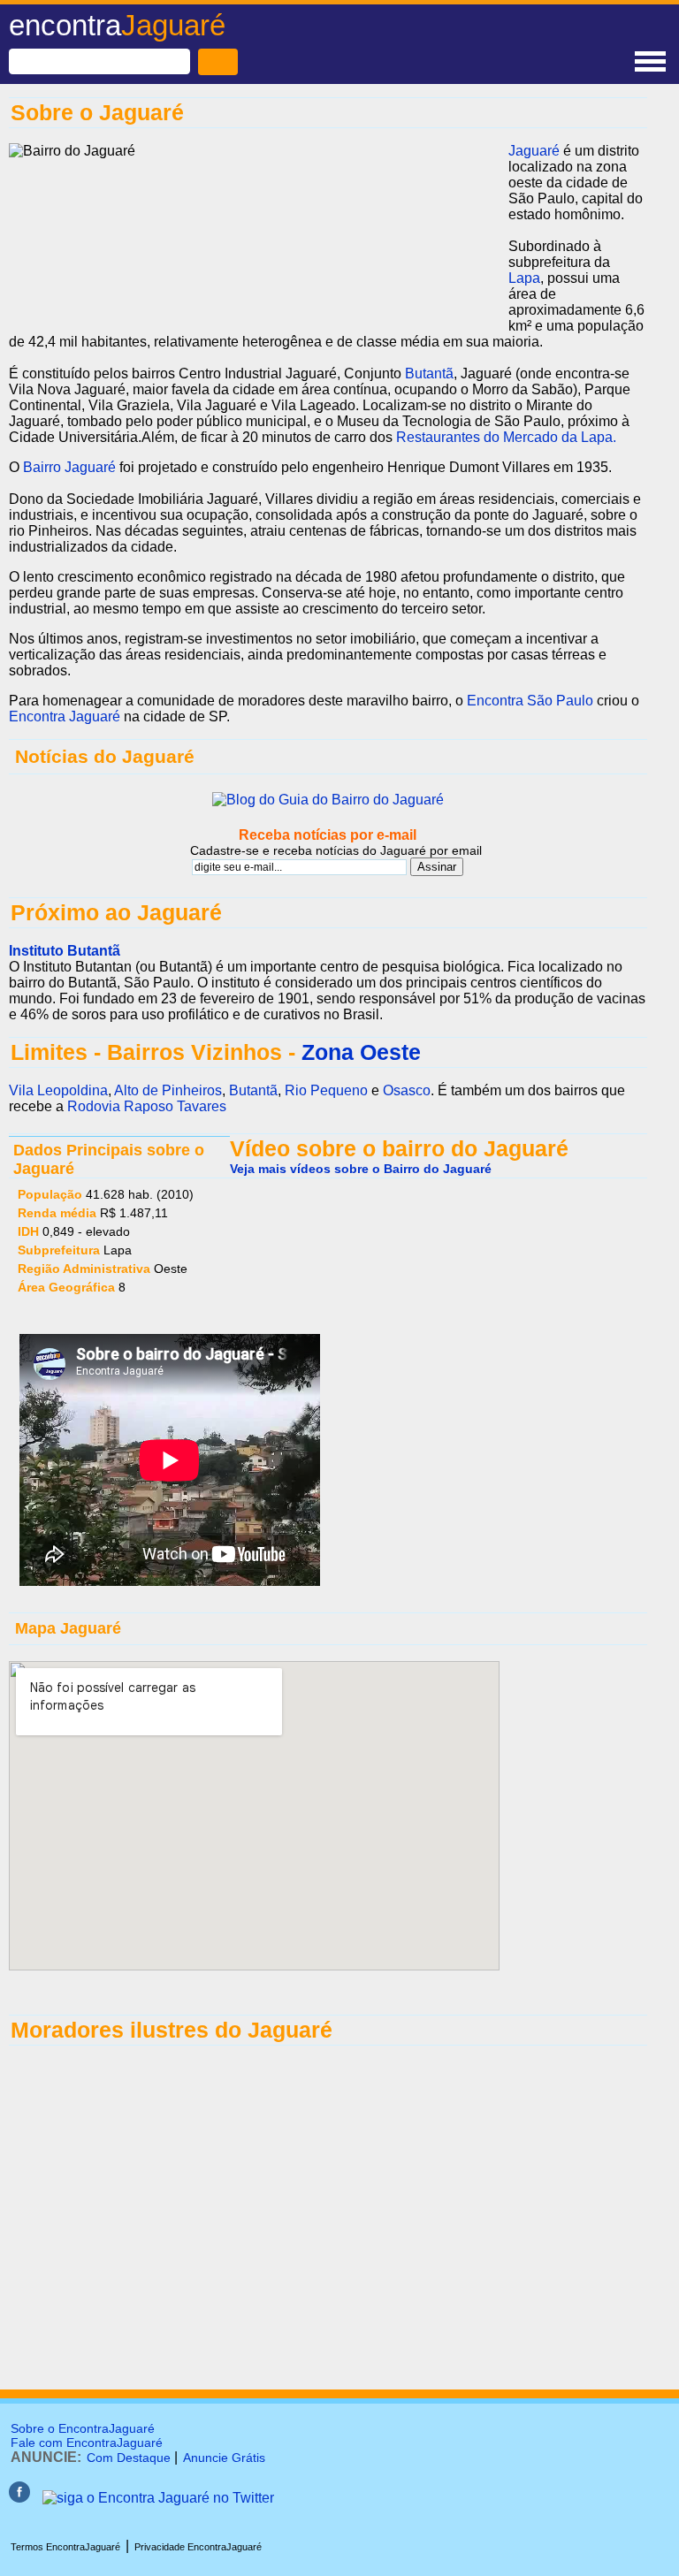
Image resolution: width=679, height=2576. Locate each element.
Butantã (429, 373)
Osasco (407, 1090)
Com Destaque (129, 2458)
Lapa (524, 278)
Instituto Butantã (65, 951)
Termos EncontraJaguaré (65, 2547)
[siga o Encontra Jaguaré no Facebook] (19, 2498)
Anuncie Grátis (224, 2458)
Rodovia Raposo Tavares (147, 1106)
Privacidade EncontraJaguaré (198, 2547)
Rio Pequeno (326, 1090)
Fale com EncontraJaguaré (87, 2443)
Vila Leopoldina (58, 1090)
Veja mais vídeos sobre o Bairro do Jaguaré (361, 1169)
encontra (117, 25)
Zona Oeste (361, 1052)
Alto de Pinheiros (168, 1090)
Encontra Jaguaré (65, 716)
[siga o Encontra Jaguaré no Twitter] (158, 2498)
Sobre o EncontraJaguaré (83, 2428)
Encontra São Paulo (530, 701)
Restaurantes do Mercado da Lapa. (506, 437)
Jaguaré (534, 151)
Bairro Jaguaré (69, 467)
